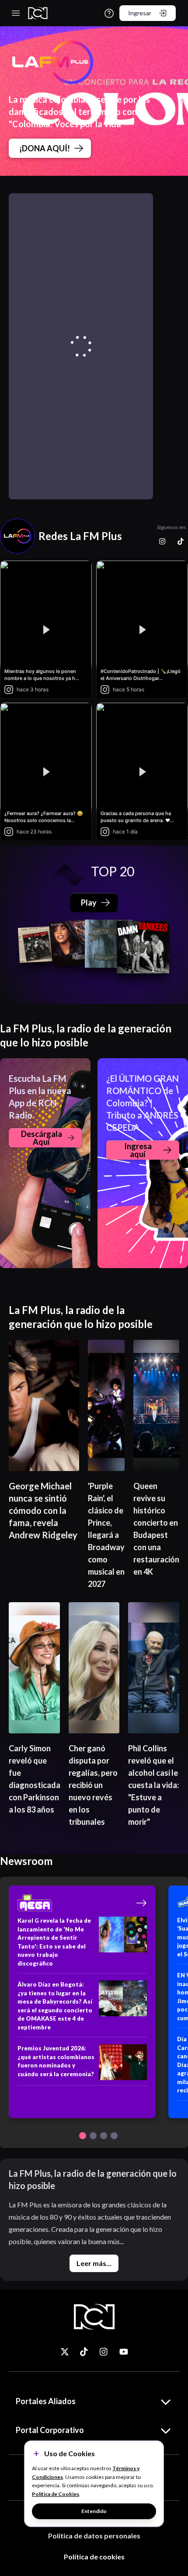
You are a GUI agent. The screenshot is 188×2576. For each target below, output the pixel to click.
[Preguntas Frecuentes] (109, 13)
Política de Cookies (56, 2494)
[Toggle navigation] (16, 13)
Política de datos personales (94, 2536)
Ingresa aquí (138, 1150)
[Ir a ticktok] (65, 2352)
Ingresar (140, 13)
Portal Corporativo (50, 2430)
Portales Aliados (46, 2401)
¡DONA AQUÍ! (45, 148)
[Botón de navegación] (83, 2136)
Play (89, 903)
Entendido (94, 2511)
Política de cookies (94, 2557)
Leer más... (94, 2263)
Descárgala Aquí (42, 1138)
